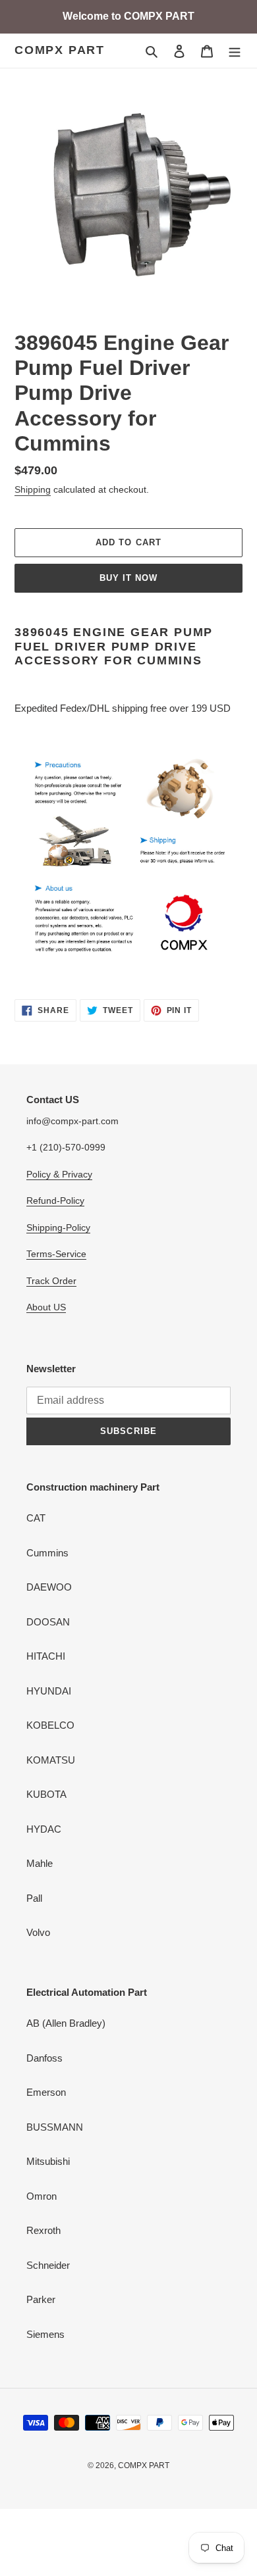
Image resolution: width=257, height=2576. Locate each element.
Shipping (33, 489)
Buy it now (128, 578)
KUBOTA (46, 1794)
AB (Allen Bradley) (66, 2023)
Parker (41, 2299)
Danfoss (44, 2058)
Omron (42, 2196)
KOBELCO (50, 1725)
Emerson (46, 2092)
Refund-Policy (55, 1201)
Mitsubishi (48, 2161)
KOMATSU (51, 1760)
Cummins (47, 1553)
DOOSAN (48, 1622)
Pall (34, 1898)
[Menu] (235, 51)
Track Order (51, 1281)
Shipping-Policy (58, 1227)
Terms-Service (56, 1254)
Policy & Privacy (59, 1174)
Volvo (38, 1932)
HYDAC (44, 1829)
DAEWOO (49, 1587)
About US (46, 1307)
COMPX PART (60, 50)
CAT (36, 1518)
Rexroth (43, 2230)
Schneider (48, 2265)
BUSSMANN (55, 2127)
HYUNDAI (49, 1691)
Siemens (45, 2334)
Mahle (40, 1863)
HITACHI (46, 1656)
